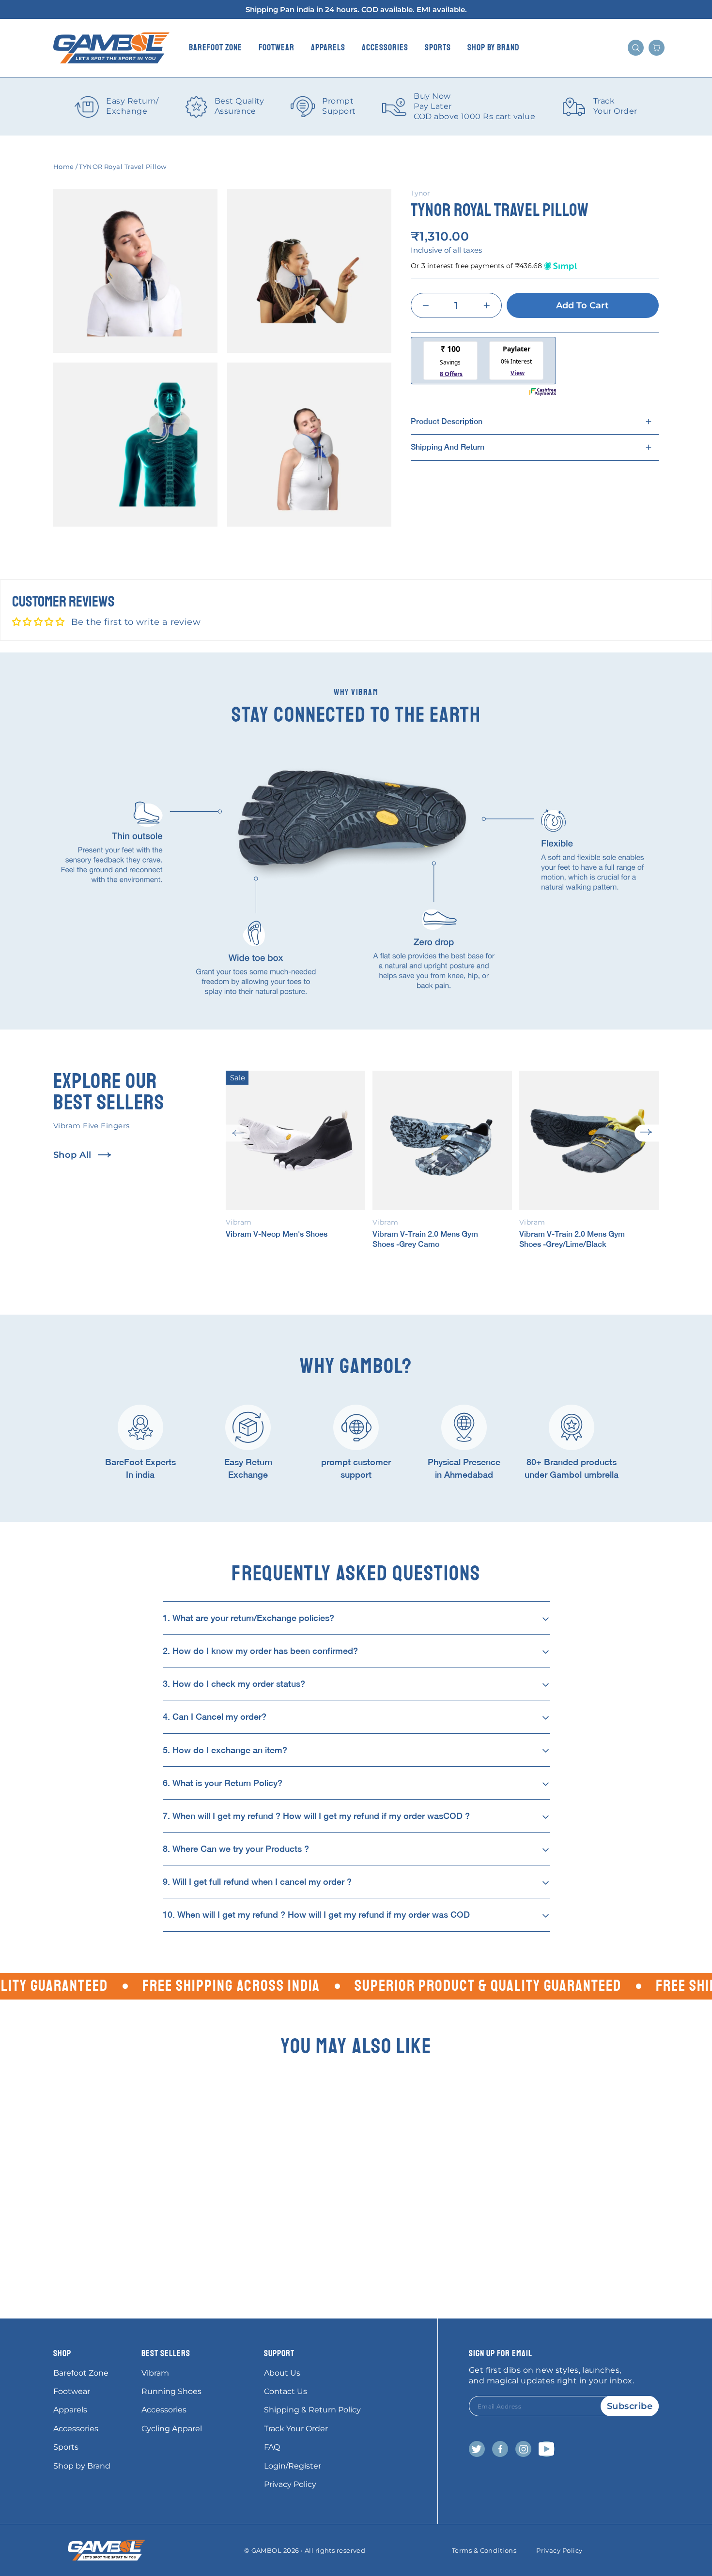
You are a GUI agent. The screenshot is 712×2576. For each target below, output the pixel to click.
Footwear (277, 47)
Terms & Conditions (484, 2550)
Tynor (420, 193)
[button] (238, 1133)
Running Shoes (171, 2391)
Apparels (328, 47)
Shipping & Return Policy (312, 2410)
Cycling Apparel (172, 2429)
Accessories (385, 47)
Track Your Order (296, 2429)
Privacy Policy (290, 2484)
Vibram (155, 2373)
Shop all (72, 1155)
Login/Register (293, 2466)
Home (64, 167)
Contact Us (286, 2391)
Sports (438, 47)
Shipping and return (448, 447)
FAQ (272, 2447)
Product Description (447, 421)
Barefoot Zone (216, 47)
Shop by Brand (494, 47)
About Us (282, 2373)
